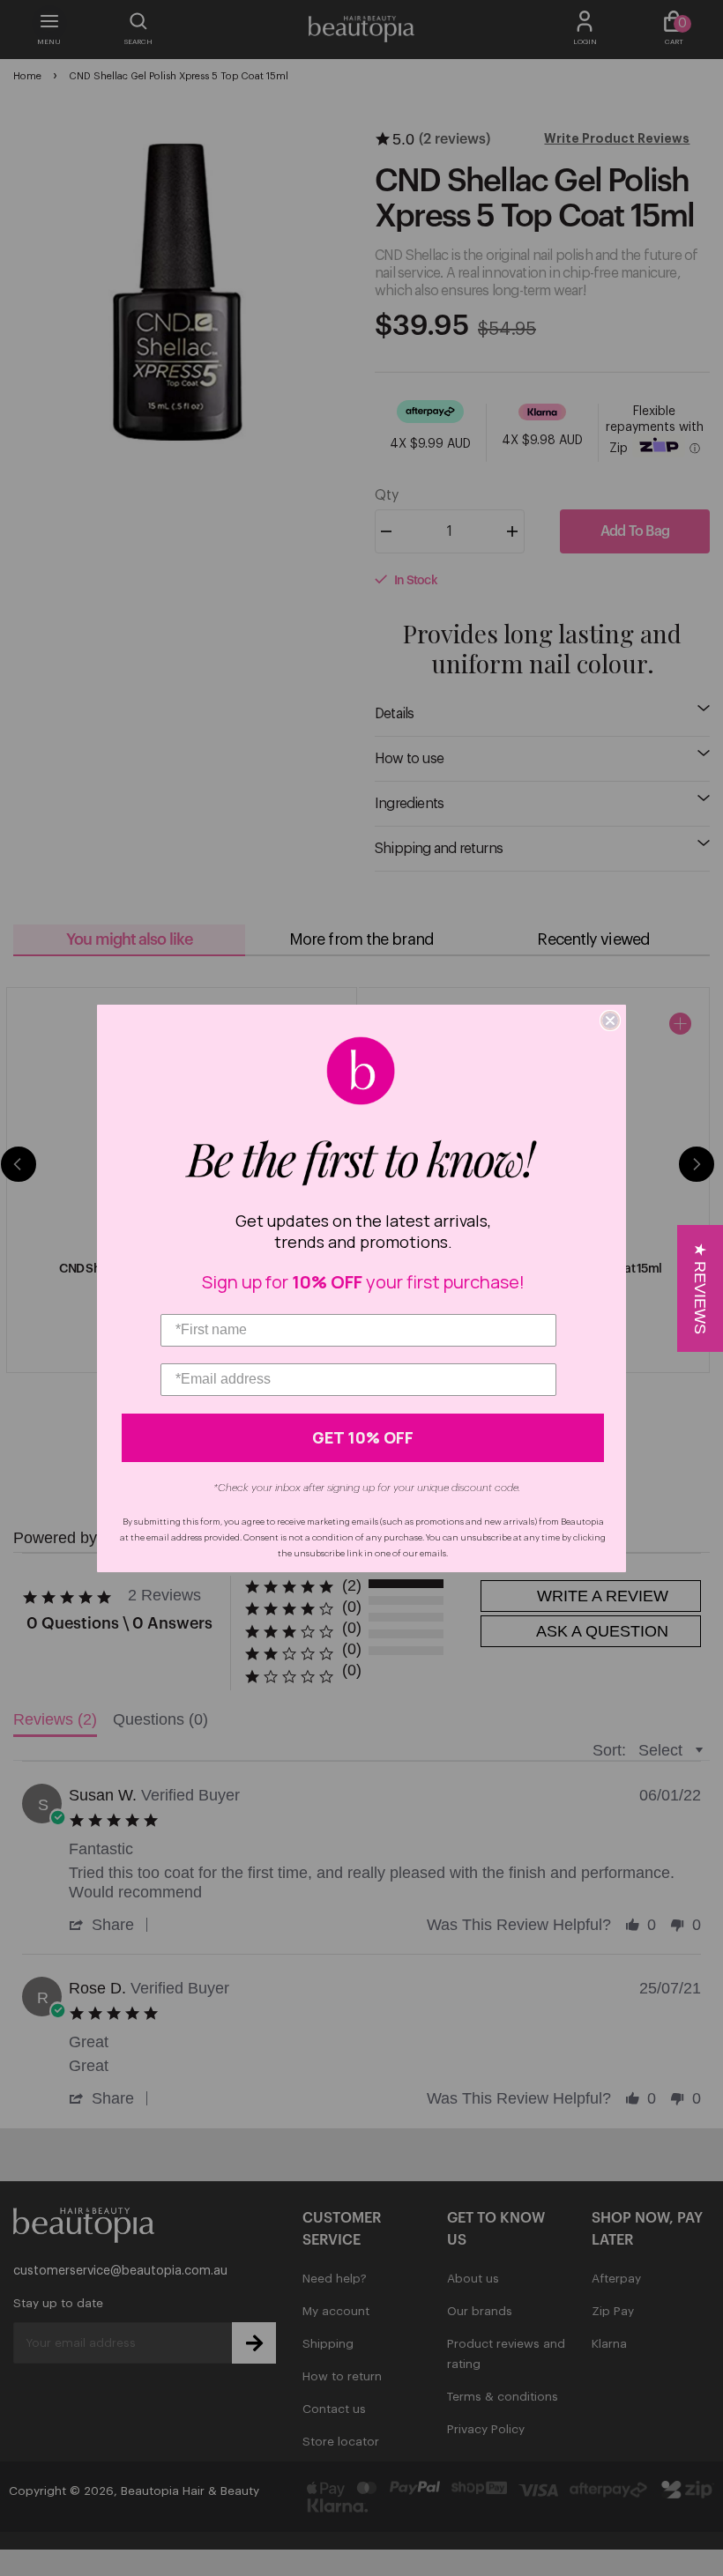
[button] (700, 1288)
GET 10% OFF (363, 1437)
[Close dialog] (610, 1021)
